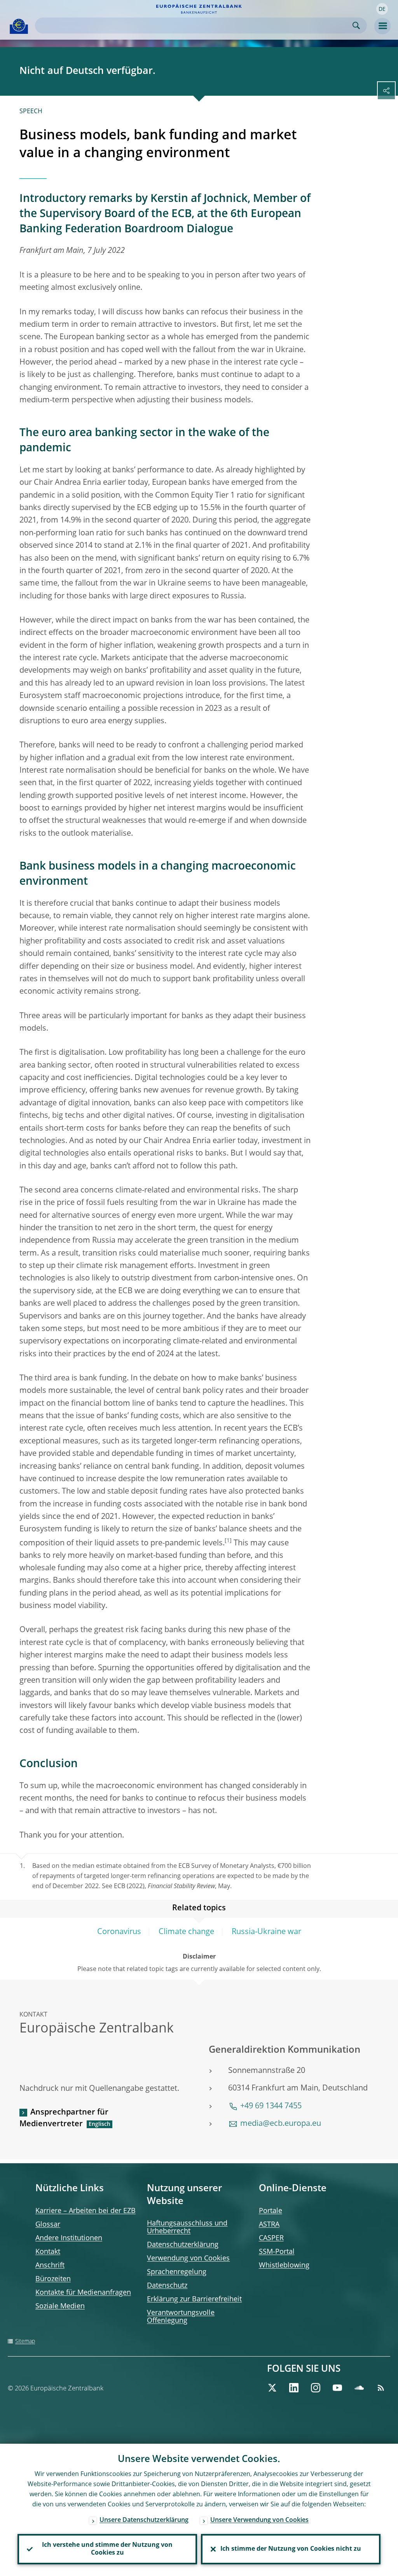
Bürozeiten (53, 2279)
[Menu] (382, 26)
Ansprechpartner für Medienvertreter (64, 2118)
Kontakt (48, 2252)
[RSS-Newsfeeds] (381, 2388)
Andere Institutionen (69, 2238)
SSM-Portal (277, 2252)
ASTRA (269, 2225)
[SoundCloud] (359, 2388)
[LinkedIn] (294, 2388)
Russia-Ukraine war (266, 1932)
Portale (271, 2211)
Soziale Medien (60, 2306)
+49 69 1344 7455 (271, 2106)
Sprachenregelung (177, 2272)
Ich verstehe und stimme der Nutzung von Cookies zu (107, 2549)
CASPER (271, 2238)
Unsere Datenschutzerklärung (144, 2520)
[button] (382, 9)
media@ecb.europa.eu (281, 2124)
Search (356, 25)
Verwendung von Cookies (188, 2259)
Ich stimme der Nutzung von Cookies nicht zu (291, 2549)
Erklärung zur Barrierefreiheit (194, 2299)
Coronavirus (119, 1932)
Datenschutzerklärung (183, 2245)
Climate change (186, 1932)
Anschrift (50, 2266)
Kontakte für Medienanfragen (83, 2293)
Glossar (48, 2225)
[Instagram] (316, 2388)
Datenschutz (167, 2286)
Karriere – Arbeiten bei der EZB (86, 2211)
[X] (272, 2388)
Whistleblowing (284, 2266)
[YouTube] (337, 2388)
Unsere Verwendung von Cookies (259, 2520)
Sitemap (25, 2341)
